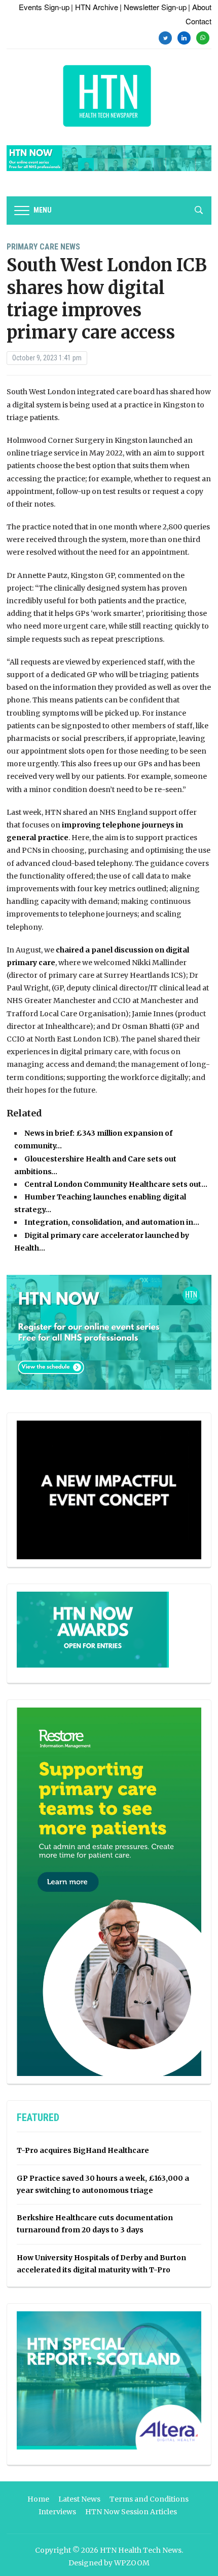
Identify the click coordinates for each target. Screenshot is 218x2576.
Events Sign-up (44, 7)
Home (38, 2499)
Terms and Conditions (149, 2499)
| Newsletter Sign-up (153, 7)
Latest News (79, 2499)
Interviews (57, 2512)
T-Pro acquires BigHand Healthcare (83, 2150)
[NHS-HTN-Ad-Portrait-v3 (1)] (109, 1891)
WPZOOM (132, 2563)
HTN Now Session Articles (131, 2512)
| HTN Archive (95, 7)
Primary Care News (43, 247)
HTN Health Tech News (141, 2550)
